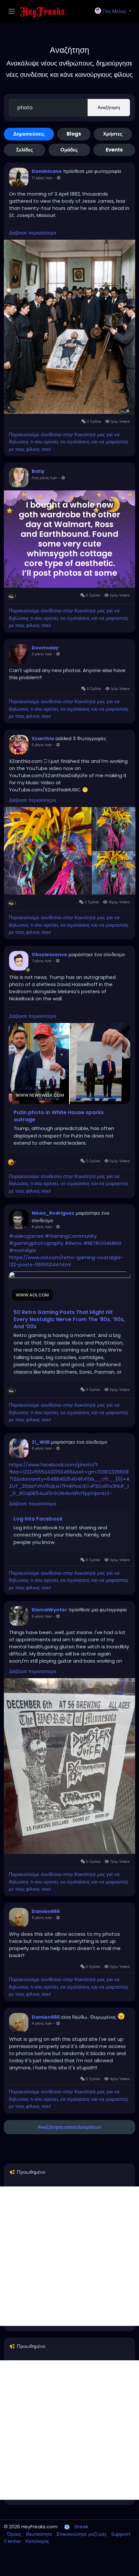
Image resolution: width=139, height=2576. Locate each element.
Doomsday (45, 648)
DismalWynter (49, 1610)
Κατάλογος (37, 2541)
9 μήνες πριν (42, 1616)
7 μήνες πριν (42, 961)
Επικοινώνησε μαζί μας (82, 2534)
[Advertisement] (69, 2256)
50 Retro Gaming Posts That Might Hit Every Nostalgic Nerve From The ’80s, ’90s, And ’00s (69, 1319)
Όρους (15, 2534)
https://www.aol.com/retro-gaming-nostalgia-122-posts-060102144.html (66, 1261)
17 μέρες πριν (42, 178)
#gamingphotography (36, 1243)
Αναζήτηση (109, 108)
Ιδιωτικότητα (40, 2534)
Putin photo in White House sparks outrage (59, 1116)
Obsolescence (49, 955)
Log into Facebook (38, 1519)
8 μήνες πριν (42, 1227)
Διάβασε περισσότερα (33, 233)
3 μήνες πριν (42, 654)
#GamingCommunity (71, 1236)
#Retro (73, 1243)
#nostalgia (22, 1250)
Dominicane (47, 171)
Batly (38, 471)
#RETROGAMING (102, 1243)
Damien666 (46, 1911)
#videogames (26, 1236)
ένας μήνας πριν (44, 478)
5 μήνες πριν (42, 745)
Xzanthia (43, 739)
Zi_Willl (41, 1442)
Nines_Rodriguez (53, 1213)
